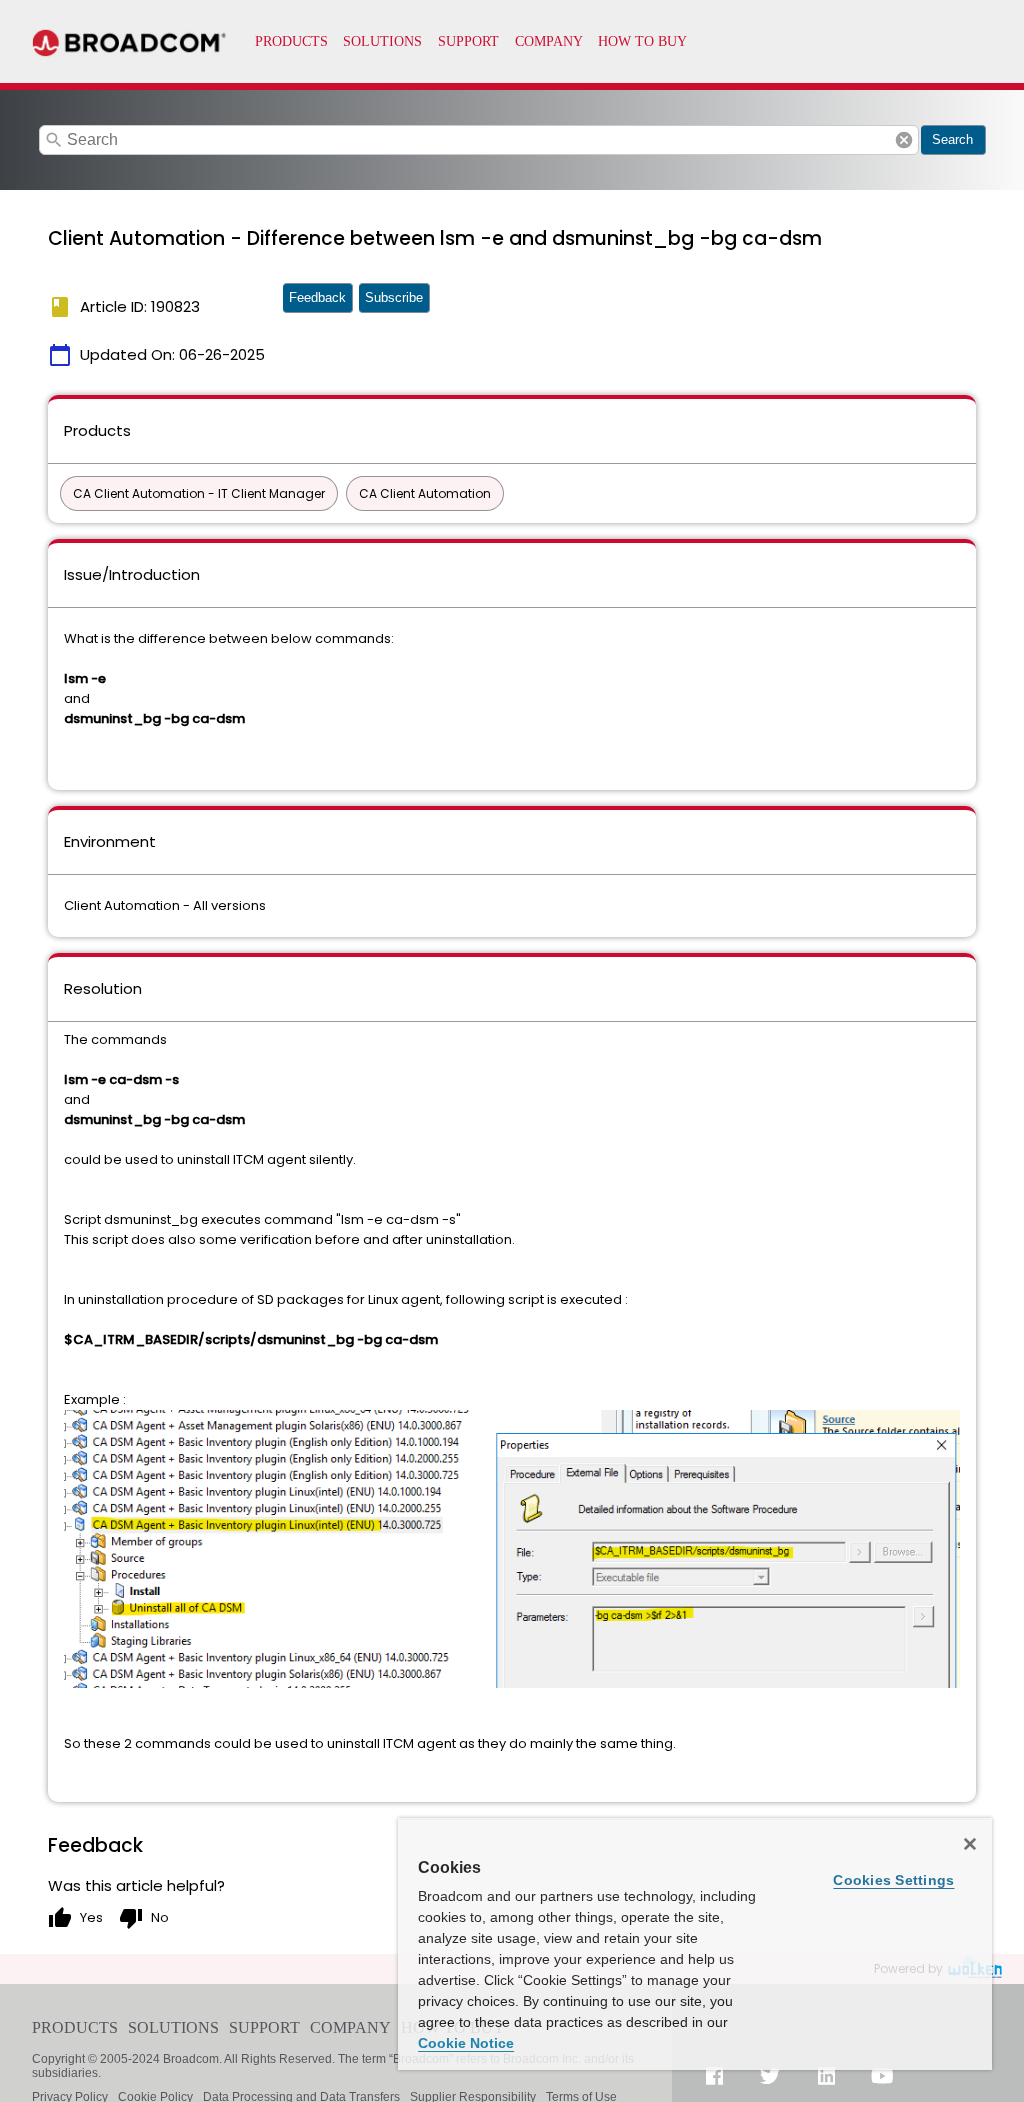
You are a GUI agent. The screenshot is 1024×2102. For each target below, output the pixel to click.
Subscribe (394, 297)
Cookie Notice (466, 2043)
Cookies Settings (893, 1880)
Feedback (317, 297)
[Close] (970, 1844)
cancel (904, 140)
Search (952, 139)
